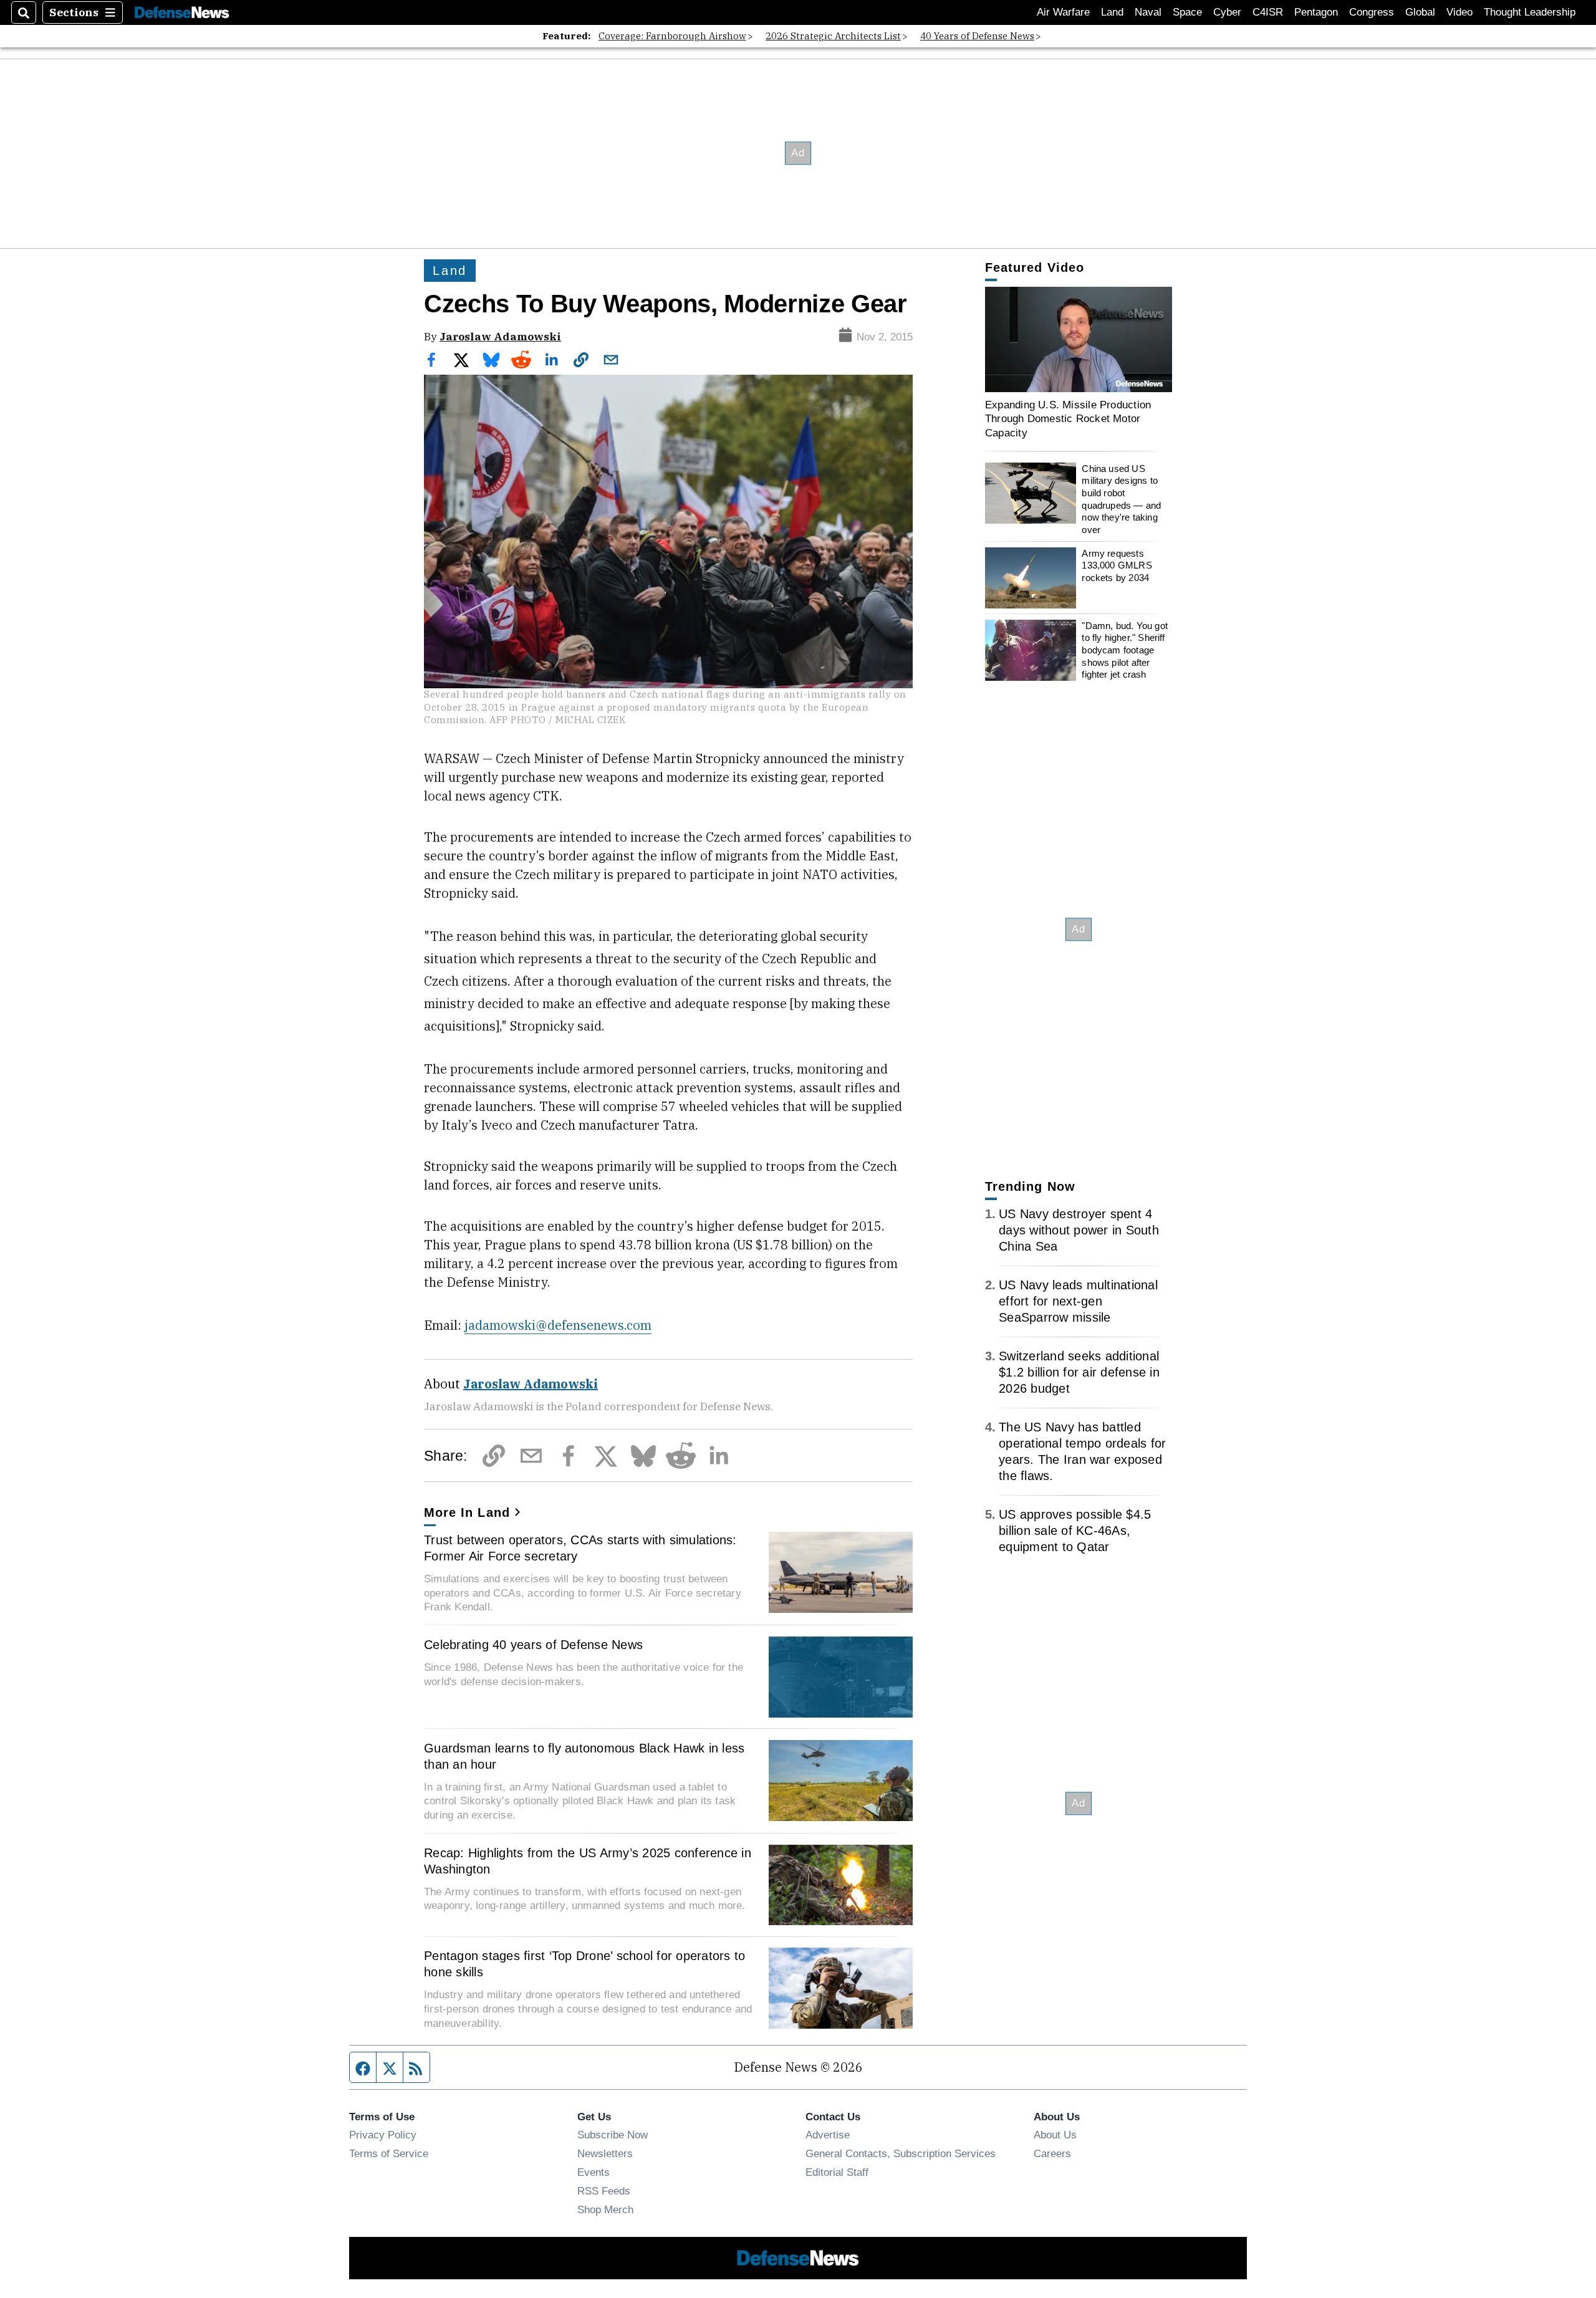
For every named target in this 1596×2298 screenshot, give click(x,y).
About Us (1055, 2135)
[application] (1079, 339)
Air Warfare (1063, 12)
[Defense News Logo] (182, 13)
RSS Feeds (604, 2191)
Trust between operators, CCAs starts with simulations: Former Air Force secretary (580, 1548)
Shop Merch (605, 2209)
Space (1187, 12)
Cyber (1227, 12)
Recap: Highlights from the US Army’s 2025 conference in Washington (588, 1861)
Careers (1052, 2153)
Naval (1148, 12)
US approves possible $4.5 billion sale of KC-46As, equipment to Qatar (1075, 1531)
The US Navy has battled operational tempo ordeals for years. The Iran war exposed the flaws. (1082, 1451)
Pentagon (1316, 12)
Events (594, 2172)
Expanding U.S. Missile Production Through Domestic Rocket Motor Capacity (1068, 419)
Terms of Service (389, 2153)
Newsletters (605, 2153)
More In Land (467, 1512)
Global (1420, 12)
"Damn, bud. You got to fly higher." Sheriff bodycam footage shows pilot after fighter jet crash (1125, 650)
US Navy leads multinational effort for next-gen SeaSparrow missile (1078, 1301)
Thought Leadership (1530, 12)
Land (1112, 12)
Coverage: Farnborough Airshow (672, 36)
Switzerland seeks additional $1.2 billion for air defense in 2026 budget (1079, 1372)
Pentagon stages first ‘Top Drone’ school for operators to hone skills (584, 1964)
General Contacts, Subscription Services (901, 2153)
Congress (1372, 12)
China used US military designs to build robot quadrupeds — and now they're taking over (1121, 499)
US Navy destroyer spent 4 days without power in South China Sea (1079, 1230)
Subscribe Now (613, 2135)
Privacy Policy (383, 2135)
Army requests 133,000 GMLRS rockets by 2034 (1117, 565)
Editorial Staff (837, 2172)
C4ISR (1268, 12)
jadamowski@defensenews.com (558, 1325)
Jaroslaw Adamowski (500, 336)
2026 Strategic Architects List (833, 36)
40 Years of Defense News (977, 36)
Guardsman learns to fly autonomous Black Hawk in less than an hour (584, 1756)
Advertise (828, 2135)
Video (1459, 12)
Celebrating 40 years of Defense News (533, 1645)
